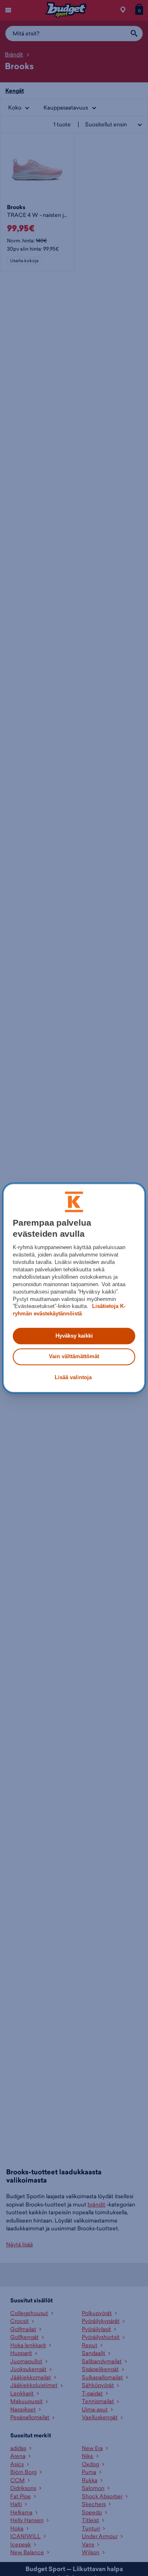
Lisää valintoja (73, 1377)
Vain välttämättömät (74, 1357)
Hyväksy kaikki (74, 1336)
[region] (74, 1288)
